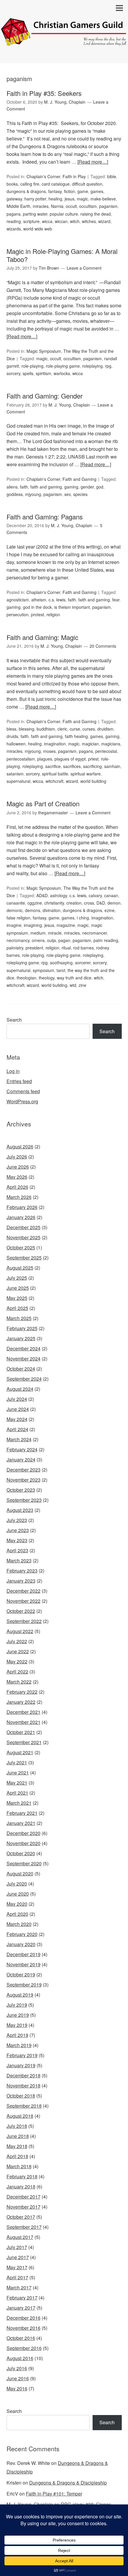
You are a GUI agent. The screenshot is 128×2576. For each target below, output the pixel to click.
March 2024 (19, 1439)
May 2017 (17, 2267)
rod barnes (83, 948)
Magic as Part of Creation (43, 803)
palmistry (15, 948)
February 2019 (22, 2055)
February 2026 (22, 1207)
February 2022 (22, 1692)
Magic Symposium (44, 351)
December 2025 (24, 1227)
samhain (112, 766)
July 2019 (17, 2005)
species (80, 494)
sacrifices (72, 766)
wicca (47, 221)
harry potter (35, 199)
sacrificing (92, 766)
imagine (14, 925)
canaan (111, 895)
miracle (55, 933)
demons (33, 910)
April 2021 (17, 1793)
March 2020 (19, 1924)
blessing (26, 729)
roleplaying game (23, 963)
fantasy (55, 191)
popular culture (64, 214)
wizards (14, 229)
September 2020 (24, 1863)
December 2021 (24, 1712)
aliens (12, 487)
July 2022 (17, 1641)
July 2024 (17, 1399)
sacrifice (53, 766)
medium (38, 933)
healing (55, 199)
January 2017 (21, 2308)
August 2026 (20, 1146)
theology (47, 978)
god (100, 487)
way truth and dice (74, 978)
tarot (61, 970)
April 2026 (17, 1187)
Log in (13, 1071)
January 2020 (21, 1944)
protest (38, 614)
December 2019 (24, 1954)
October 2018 (21, 2096)
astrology (58, 895)
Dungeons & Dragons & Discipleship (68, 2483)
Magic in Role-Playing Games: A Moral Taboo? (62, 255)
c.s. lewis (57, 600)
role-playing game (63, 366)
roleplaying (92, 366)
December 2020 (24, 1833)
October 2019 (21, 1974)
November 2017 (24, 2207)
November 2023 (24, 1480)
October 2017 (21, 2217)
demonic (15, 910)
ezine (110, 910)
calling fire (30, 184)
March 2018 (19, 2166)
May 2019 (17, 2025)
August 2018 (20, 2116)
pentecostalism (21, 759)
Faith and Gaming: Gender (45, 396)
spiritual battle (55, 774)
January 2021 (21, 1823)
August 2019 (20, 1995)
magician (90, 744)
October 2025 (21, 1247)
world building (93, 781)
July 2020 (17, 1884)
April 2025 (17, 1308)
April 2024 (17, 1429)
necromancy (18, 940)
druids (12, 736)
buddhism (46, 729)
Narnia (57, 206)
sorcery (13, 373)
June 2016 (18, 2378)
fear (116, 600)
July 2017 (17, 2247)
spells (28, 373)
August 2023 (20, 1510)
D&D (101, 903)
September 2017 (24, 2227)
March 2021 (19, 1803)
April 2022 (17, 1672)
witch (75, 221)
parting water (35, 214)
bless (11, 729)
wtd (73, 985)
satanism (15, 774)
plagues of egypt (70, 759)
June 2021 (18, 1773)
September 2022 (24, 1621)
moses (49, 751)
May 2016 (17, 2388)
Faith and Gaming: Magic (42, 637)
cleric (62, 729)
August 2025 (20, 1268)
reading (14, 221)
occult (71, 206)
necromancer (95, 933)
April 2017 (17, 2277)
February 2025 (22, 1328)
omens (38, 940)
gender (87, 487)
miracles (41, 206)
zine (82, 985)
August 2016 (20, 2358)
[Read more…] (93, 162)
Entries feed (19, 1081)
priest (93, 759)
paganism (108, 206)
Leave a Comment (84, 268)
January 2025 (21, 1338)
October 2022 (21, 1611)
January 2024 (21, 1460)
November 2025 (24, 1237)
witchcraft (54, 781)
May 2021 (17, 1783)
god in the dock (37, 607)
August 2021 (20, 1752)
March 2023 (19, 1560)
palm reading (106, 940)
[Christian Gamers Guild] (64, 41)
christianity (54, 903)
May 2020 (17, 1904)
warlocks (62, 373)
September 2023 (24, 1500)
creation (74, 903)
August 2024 (20, 1389)
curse (75, 729)
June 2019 (18, 2015)
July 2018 (17, 2126)
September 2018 (24, 2106)
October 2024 (21, 1369)
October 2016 (21, 2338)
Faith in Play (74, 176)
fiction (70, 191)
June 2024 (18, 1409)
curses (89, 729)
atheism (39, 600)
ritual (66, 948)
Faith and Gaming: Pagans (45, 517)
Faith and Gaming (79, 479)
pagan (64, 940)
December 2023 (24, 1470)
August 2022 (20, 1631)
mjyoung (33, 494)
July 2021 (17, 1762)
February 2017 (22, 2298)
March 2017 (19, 2287)
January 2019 (21, 2065)
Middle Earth (18, 206)
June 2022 (18, 1651)
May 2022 (17, 1661)
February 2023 (22, 1571)
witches (89, 221)
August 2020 (20, 1873)
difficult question (87, 184)
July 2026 (17, 1157)
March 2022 (19, 1682)
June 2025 (18, 1288)
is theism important (72, 607)
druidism (105, 729)
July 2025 (17, 1278)
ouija (51, 940)
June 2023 (18, 1530)
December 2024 (24, 1348)
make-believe (103, 199)
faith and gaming (46, 487)
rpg (108, 366)
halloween (16, 744)
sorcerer (83, 963)
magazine (66, 925)
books (12, 184)
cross (89, 903)
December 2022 (24, 1591)
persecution (18, 614)
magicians (111, 744)
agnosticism (18, 600)
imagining (33, 925)
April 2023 (17, 1550)
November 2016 (24, 2328)
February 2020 (22, 1934)
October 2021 (21, 1732)
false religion (18, 918)
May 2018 (17, 2146)
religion (53, 614)
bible (112, 176)
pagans (14, 214)
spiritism (43, 373)
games (97, 191)
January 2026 (21, 1217)
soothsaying (61, 963)
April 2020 (17, 1914)
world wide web (38, 229)
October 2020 (21, 1853)
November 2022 (24, 1601)
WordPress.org (22, 1101)
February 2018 (22, 2176)
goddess (15, 494)
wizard (104, 221)
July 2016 (17, 2368)
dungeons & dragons (26, 191)
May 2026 (17, 1177)
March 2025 (19, 1318)
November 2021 (24, 1722)
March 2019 (19, 2045)
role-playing (32, 366)
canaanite (16, 903)
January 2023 (21, 1581)
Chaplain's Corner (43, 176)
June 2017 (18, 2257)
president (34, 948)
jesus (70, 199)
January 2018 (21, 2187)
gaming (71, 487)
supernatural (18, 781)
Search (14, 1020)
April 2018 (17, 2156)
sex (68, 494)
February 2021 (22, 1813)
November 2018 (24, 2086)
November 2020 (24, 1843)
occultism (88, 206)
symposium (43, 970)
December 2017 (24, 2197)
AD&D (42, 895)
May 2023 (17, 1540)
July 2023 (17, 1520)
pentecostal (106, 751)
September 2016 (24, 2348)
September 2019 (24, 1985)
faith (24, 487)
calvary (95, 895)
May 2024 (17, 1419)
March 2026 (19, 1197)
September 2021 (24, 1742)
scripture (31, 221)
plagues (45, 759)
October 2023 (21, 1490)
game (83, 191)
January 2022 (21, 1702)
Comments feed (23, 1091)
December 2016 (24, 2318)
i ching (83, 918)
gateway (14, 199)
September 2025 (24, 1258)
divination (51, 910)
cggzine (35, 903)
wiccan (61, 221)
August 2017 (20, 2237)
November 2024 (24, 1359)
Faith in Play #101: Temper (54, 2494)
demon (114, 903)
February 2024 (22, 1449)
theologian (26, 978)
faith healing (76, 736)
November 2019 (24, 1964)
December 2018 (24, 2075)
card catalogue (56, 184)
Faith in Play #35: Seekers (44, 93)
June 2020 (18, 1894)
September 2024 (24, 1379)
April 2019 (17, 2035)
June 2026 (18, 1167)
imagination (55, 744)
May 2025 (17, 1298)
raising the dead (96, 214)
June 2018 (18, 2136)
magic (82, 199)
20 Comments (103, 646)
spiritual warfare (86, 774)
